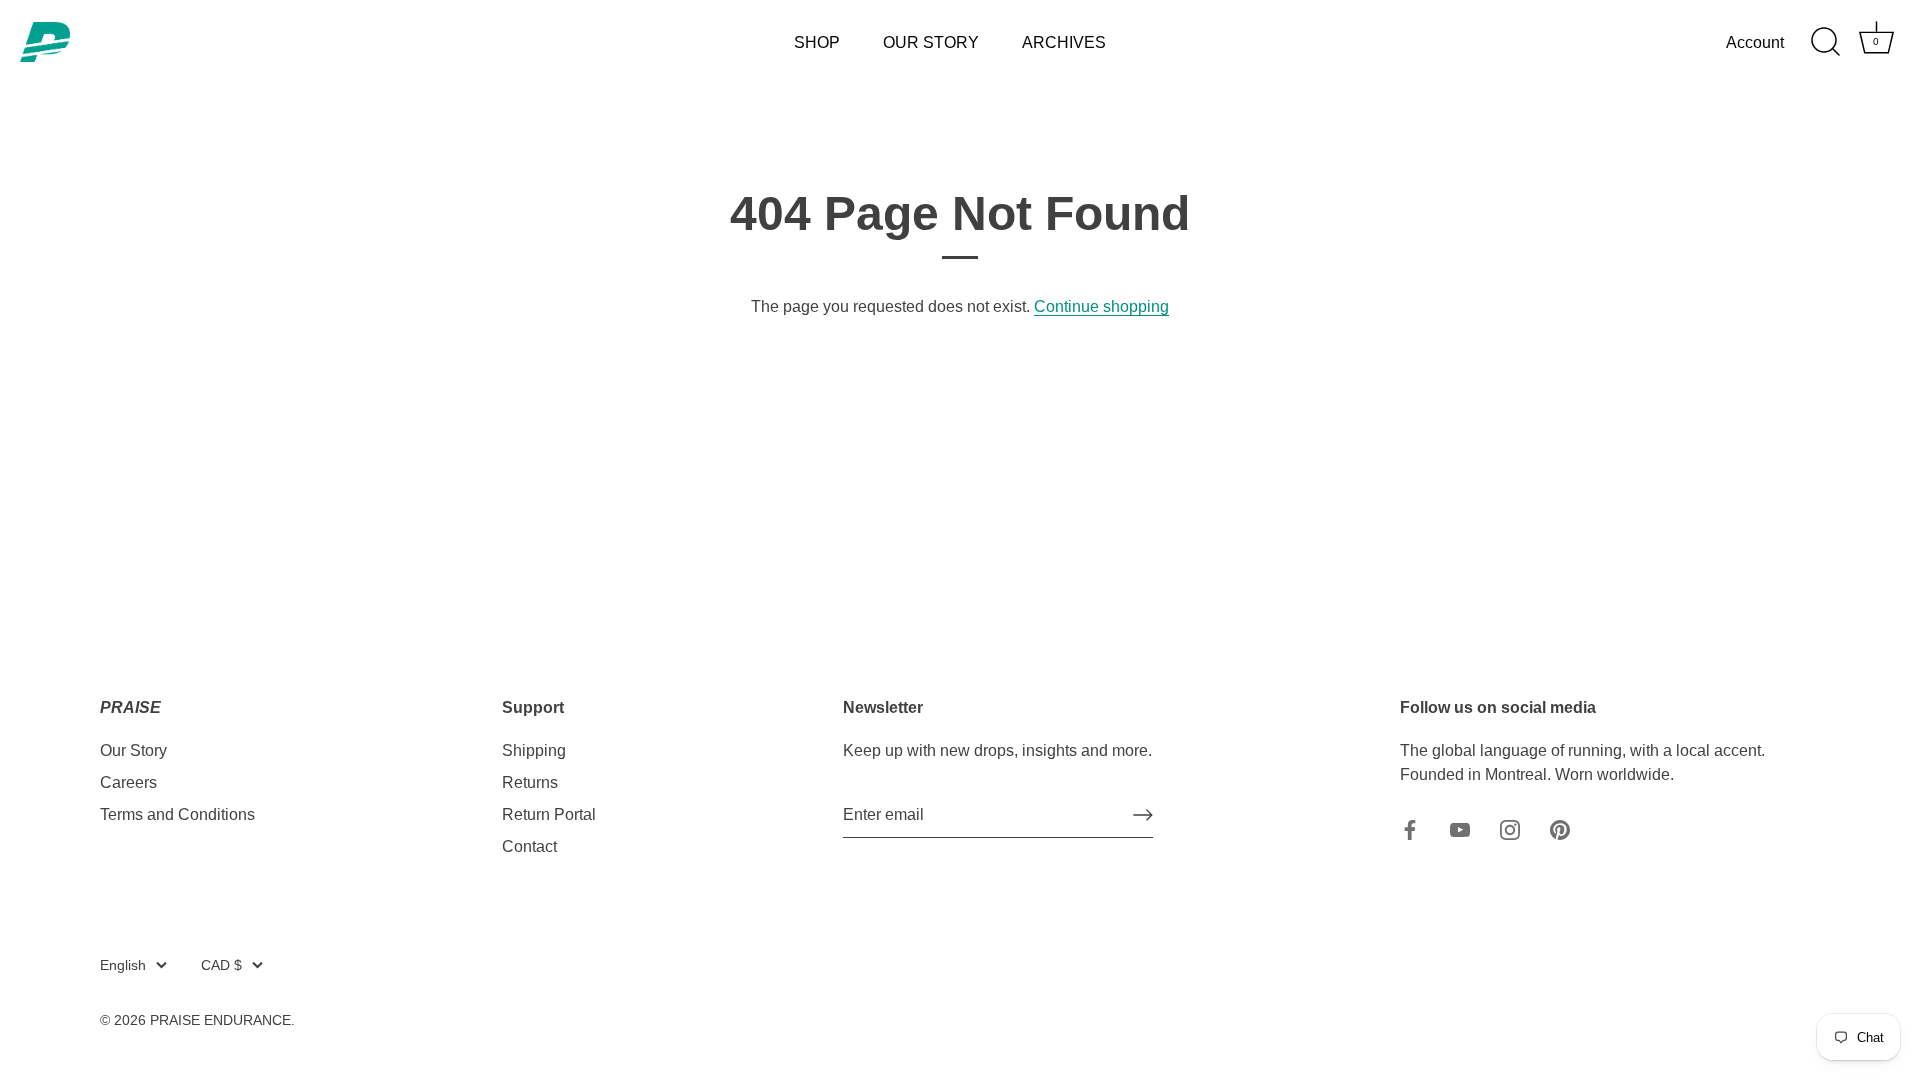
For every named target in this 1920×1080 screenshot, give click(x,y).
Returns (530, 782)
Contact (529, 846)
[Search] (1825, 42)
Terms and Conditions (177, 814)
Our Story (133, 750)
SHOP (817, 42)
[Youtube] (1460, 828)
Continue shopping (1101, 306)
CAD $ (221, 965)
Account (1755, 42)
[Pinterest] (1560, 828)
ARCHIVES (1064, 42)
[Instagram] (1510, 828)
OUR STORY (931, 42)
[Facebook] (1410, 828)
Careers (128, 782)
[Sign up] (1143, 815)
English (123, 965)
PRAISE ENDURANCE (220, 1020)
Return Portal (549, 814)
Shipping (534, 750)
